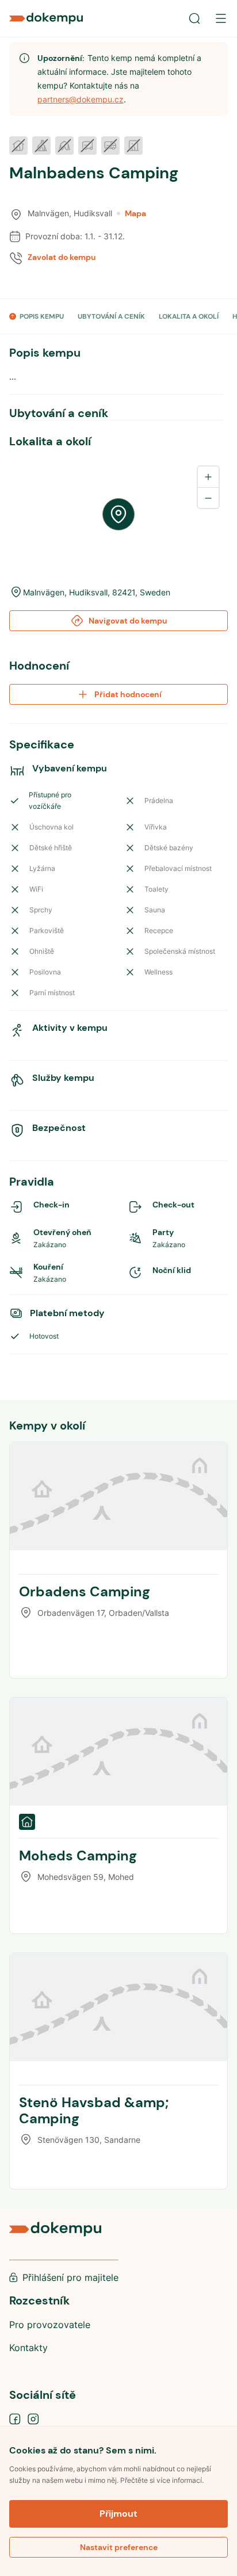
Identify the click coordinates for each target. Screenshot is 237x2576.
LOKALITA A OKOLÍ (189, 316)
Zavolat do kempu (62, 257)
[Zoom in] (208, 477)
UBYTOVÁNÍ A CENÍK (111, 316)
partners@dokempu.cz (81, 99)
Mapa (135, 213)
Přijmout (118, 2514)
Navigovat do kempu (128, 621)
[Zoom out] (208, 498)
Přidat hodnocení (128, 694)
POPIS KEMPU (42, 316)
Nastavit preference (119, 2547)
